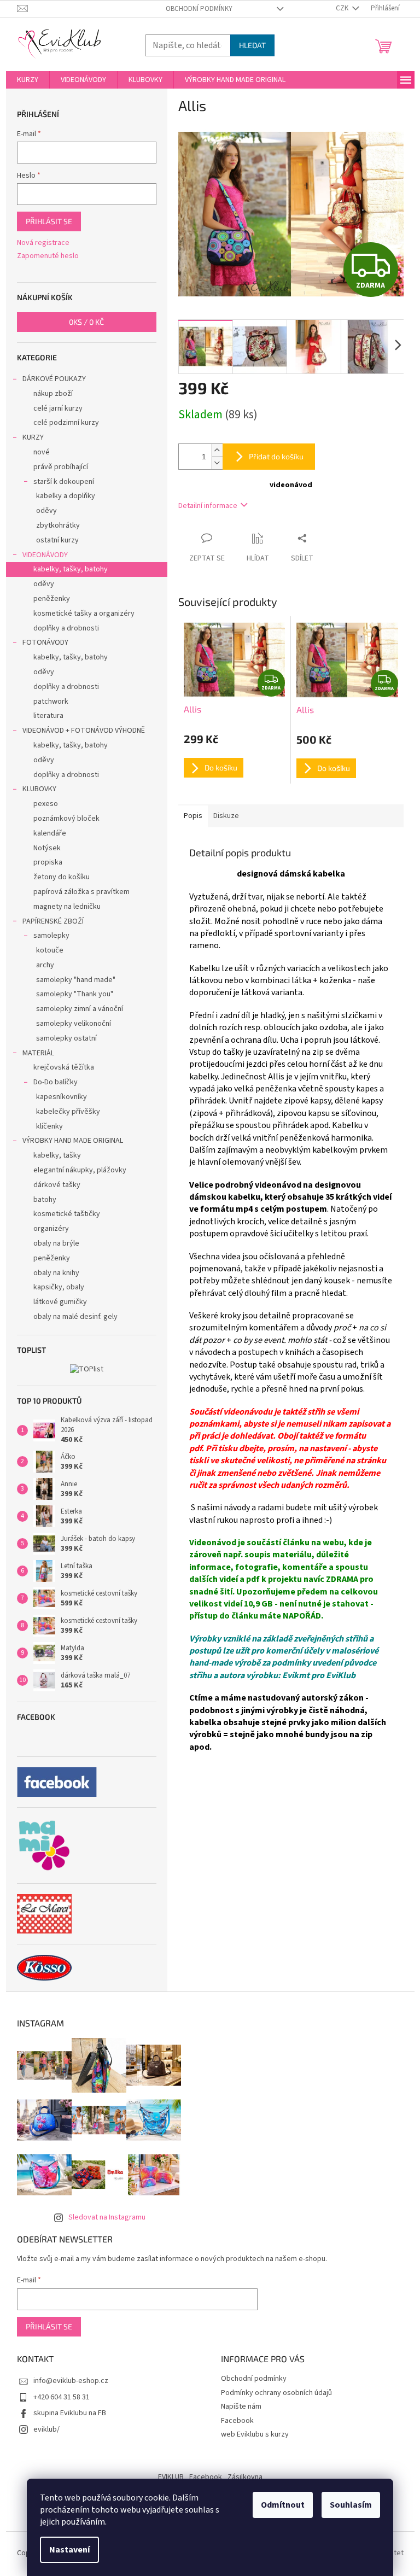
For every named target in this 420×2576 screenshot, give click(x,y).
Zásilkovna (245, 2477)
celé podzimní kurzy (66, 423)
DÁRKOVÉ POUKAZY (54, 379)
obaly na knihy (56, 1273)
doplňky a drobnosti (66, 628)
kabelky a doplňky (66, 496)
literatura (48, 716)
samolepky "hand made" (76, 980)
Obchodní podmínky (199, 9)
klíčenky (49, 1126)
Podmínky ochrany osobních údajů (276, 2393)
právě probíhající (61, 467)
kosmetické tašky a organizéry (84, 614)
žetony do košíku (62, 877)
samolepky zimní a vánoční (80, 1009)
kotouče (50, 950)
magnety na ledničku (67, 907)
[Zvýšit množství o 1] (217, 450)
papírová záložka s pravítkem (81, 892)
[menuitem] (28, 80)
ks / (86, 322)
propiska (48, 862)
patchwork (51, 702)
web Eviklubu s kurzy (255, 2434)
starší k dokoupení (64, 482)
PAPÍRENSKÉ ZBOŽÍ (53, 921)
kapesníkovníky (62, 1097)
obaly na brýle (56, 1243)
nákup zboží (53, 394)
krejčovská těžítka (64, 1067)
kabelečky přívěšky (68, 1112)
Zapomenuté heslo (48, 256)
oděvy (46, 511)
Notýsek (47, 848)
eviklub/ (46, 2429)
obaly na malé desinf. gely (75, 1317)
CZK (343, 8)
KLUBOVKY (39, 789)
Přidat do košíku (276, 456)
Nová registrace (43, 243)
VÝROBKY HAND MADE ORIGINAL (73, 1141)
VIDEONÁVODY (45, 555)
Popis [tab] (193, 816)
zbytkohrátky (58, 525)
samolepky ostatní (66, 1038)
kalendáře (50, 833)
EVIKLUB (171, 2477)
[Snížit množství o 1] (217, 463)
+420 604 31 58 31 (62, 2397)
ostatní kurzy (57, 540)
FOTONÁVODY (45, 642)
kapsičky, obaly (59, 1287)
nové (42, 452)
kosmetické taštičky (67, 1214)
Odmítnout (283, 2505)
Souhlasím (351, 2505)
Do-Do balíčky (56, 1082)
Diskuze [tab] (226, 816)
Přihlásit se (49, 221)
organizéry (51, 1229)
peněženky (52, 599)
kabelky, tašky (57, 1155)
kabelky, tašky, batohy (71, 569)
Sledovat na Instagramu (107, 2217)
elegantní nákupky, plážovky (80, 1170)
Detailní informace (208, 506)
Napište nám (241, 2406)
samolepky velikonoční (74, 1024)
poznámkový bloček (66, 819)
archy (45, 965)
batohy (45, 1200)
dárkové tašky (57, 1185)
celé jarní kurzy (58, 408)
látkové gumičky (60, 1302)
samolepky (51, 936)
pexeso (46, 804)
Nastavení (69, 2550)
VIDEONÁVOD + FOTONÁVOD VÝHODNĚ (84, 731)
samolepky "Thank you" (75, 994)
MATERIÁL (38, 1053)
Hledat (252, 45)
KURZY (33, 437)
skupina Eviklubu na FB (70, 2413)
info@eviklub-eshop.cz (71, 2381)
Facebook (237, 2421)
